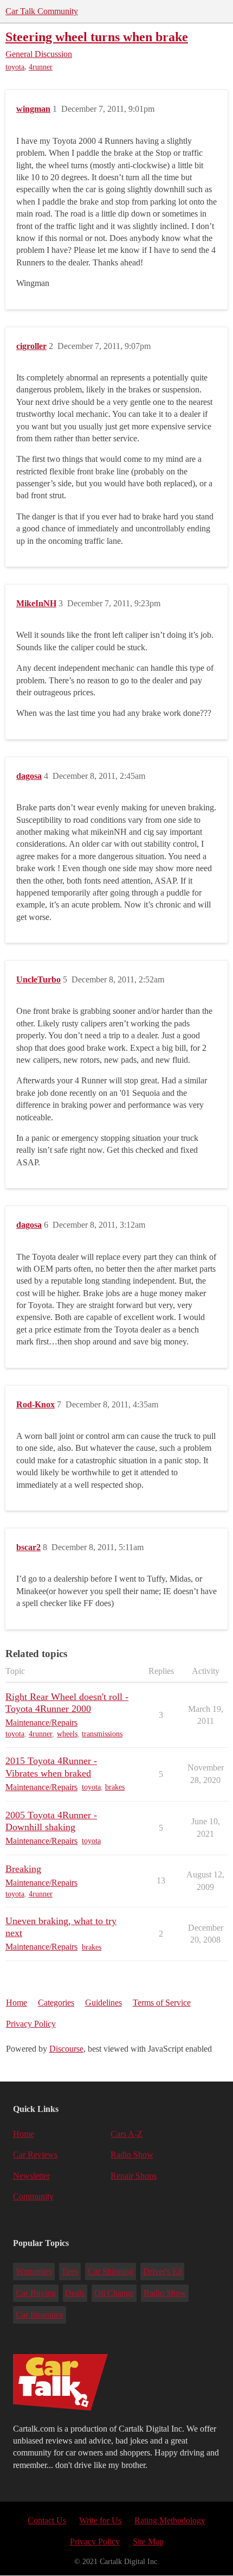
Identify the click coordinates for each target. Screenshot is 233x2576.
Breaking (23, 1869)
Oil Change (114, 2293)
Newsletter (31, 2176)
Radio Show (132, 2155)
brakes (115, 1787)
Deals (75, 2293)
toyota (15, 67)
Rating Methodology (170, 2520)
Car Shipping (111, 2271)
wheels (67, 1734)
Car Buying (36, 2293)
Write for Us (100, 2520)
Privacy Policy (31, 2024)
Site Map (148, 2542)
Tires (70, 2271)
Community (33, 2196)
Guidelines (103, 2003)
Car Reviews (35, 2155)
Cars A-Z (127, 2134)
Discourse (66, 2049)
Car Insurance (40, 2315)
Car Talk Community (42, 11)
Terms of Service (162, 2003)
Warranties (34, 2271)
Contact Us (47, 2520)
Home (17, 2003)
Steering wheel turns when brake (97, 37)
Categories (56, 2003)
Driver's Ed (163, 2271)
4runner (41, 67)
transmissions (102, 1734)
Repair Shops (134, 2176)
